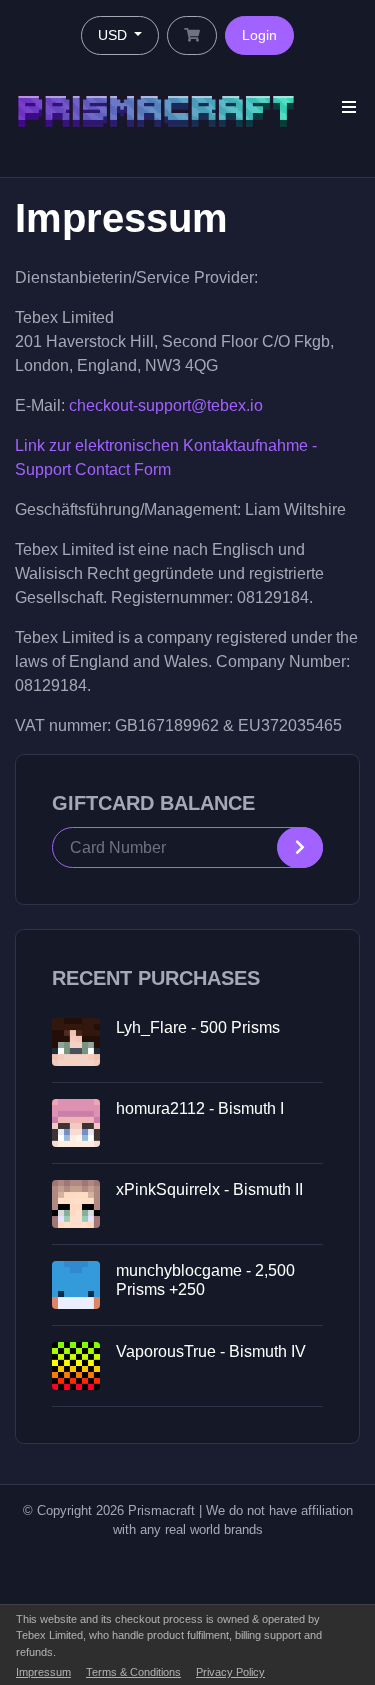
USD (114, 35)
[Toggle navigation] (349, 107)
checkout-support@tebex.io (166, 405)
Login (259, 35)
